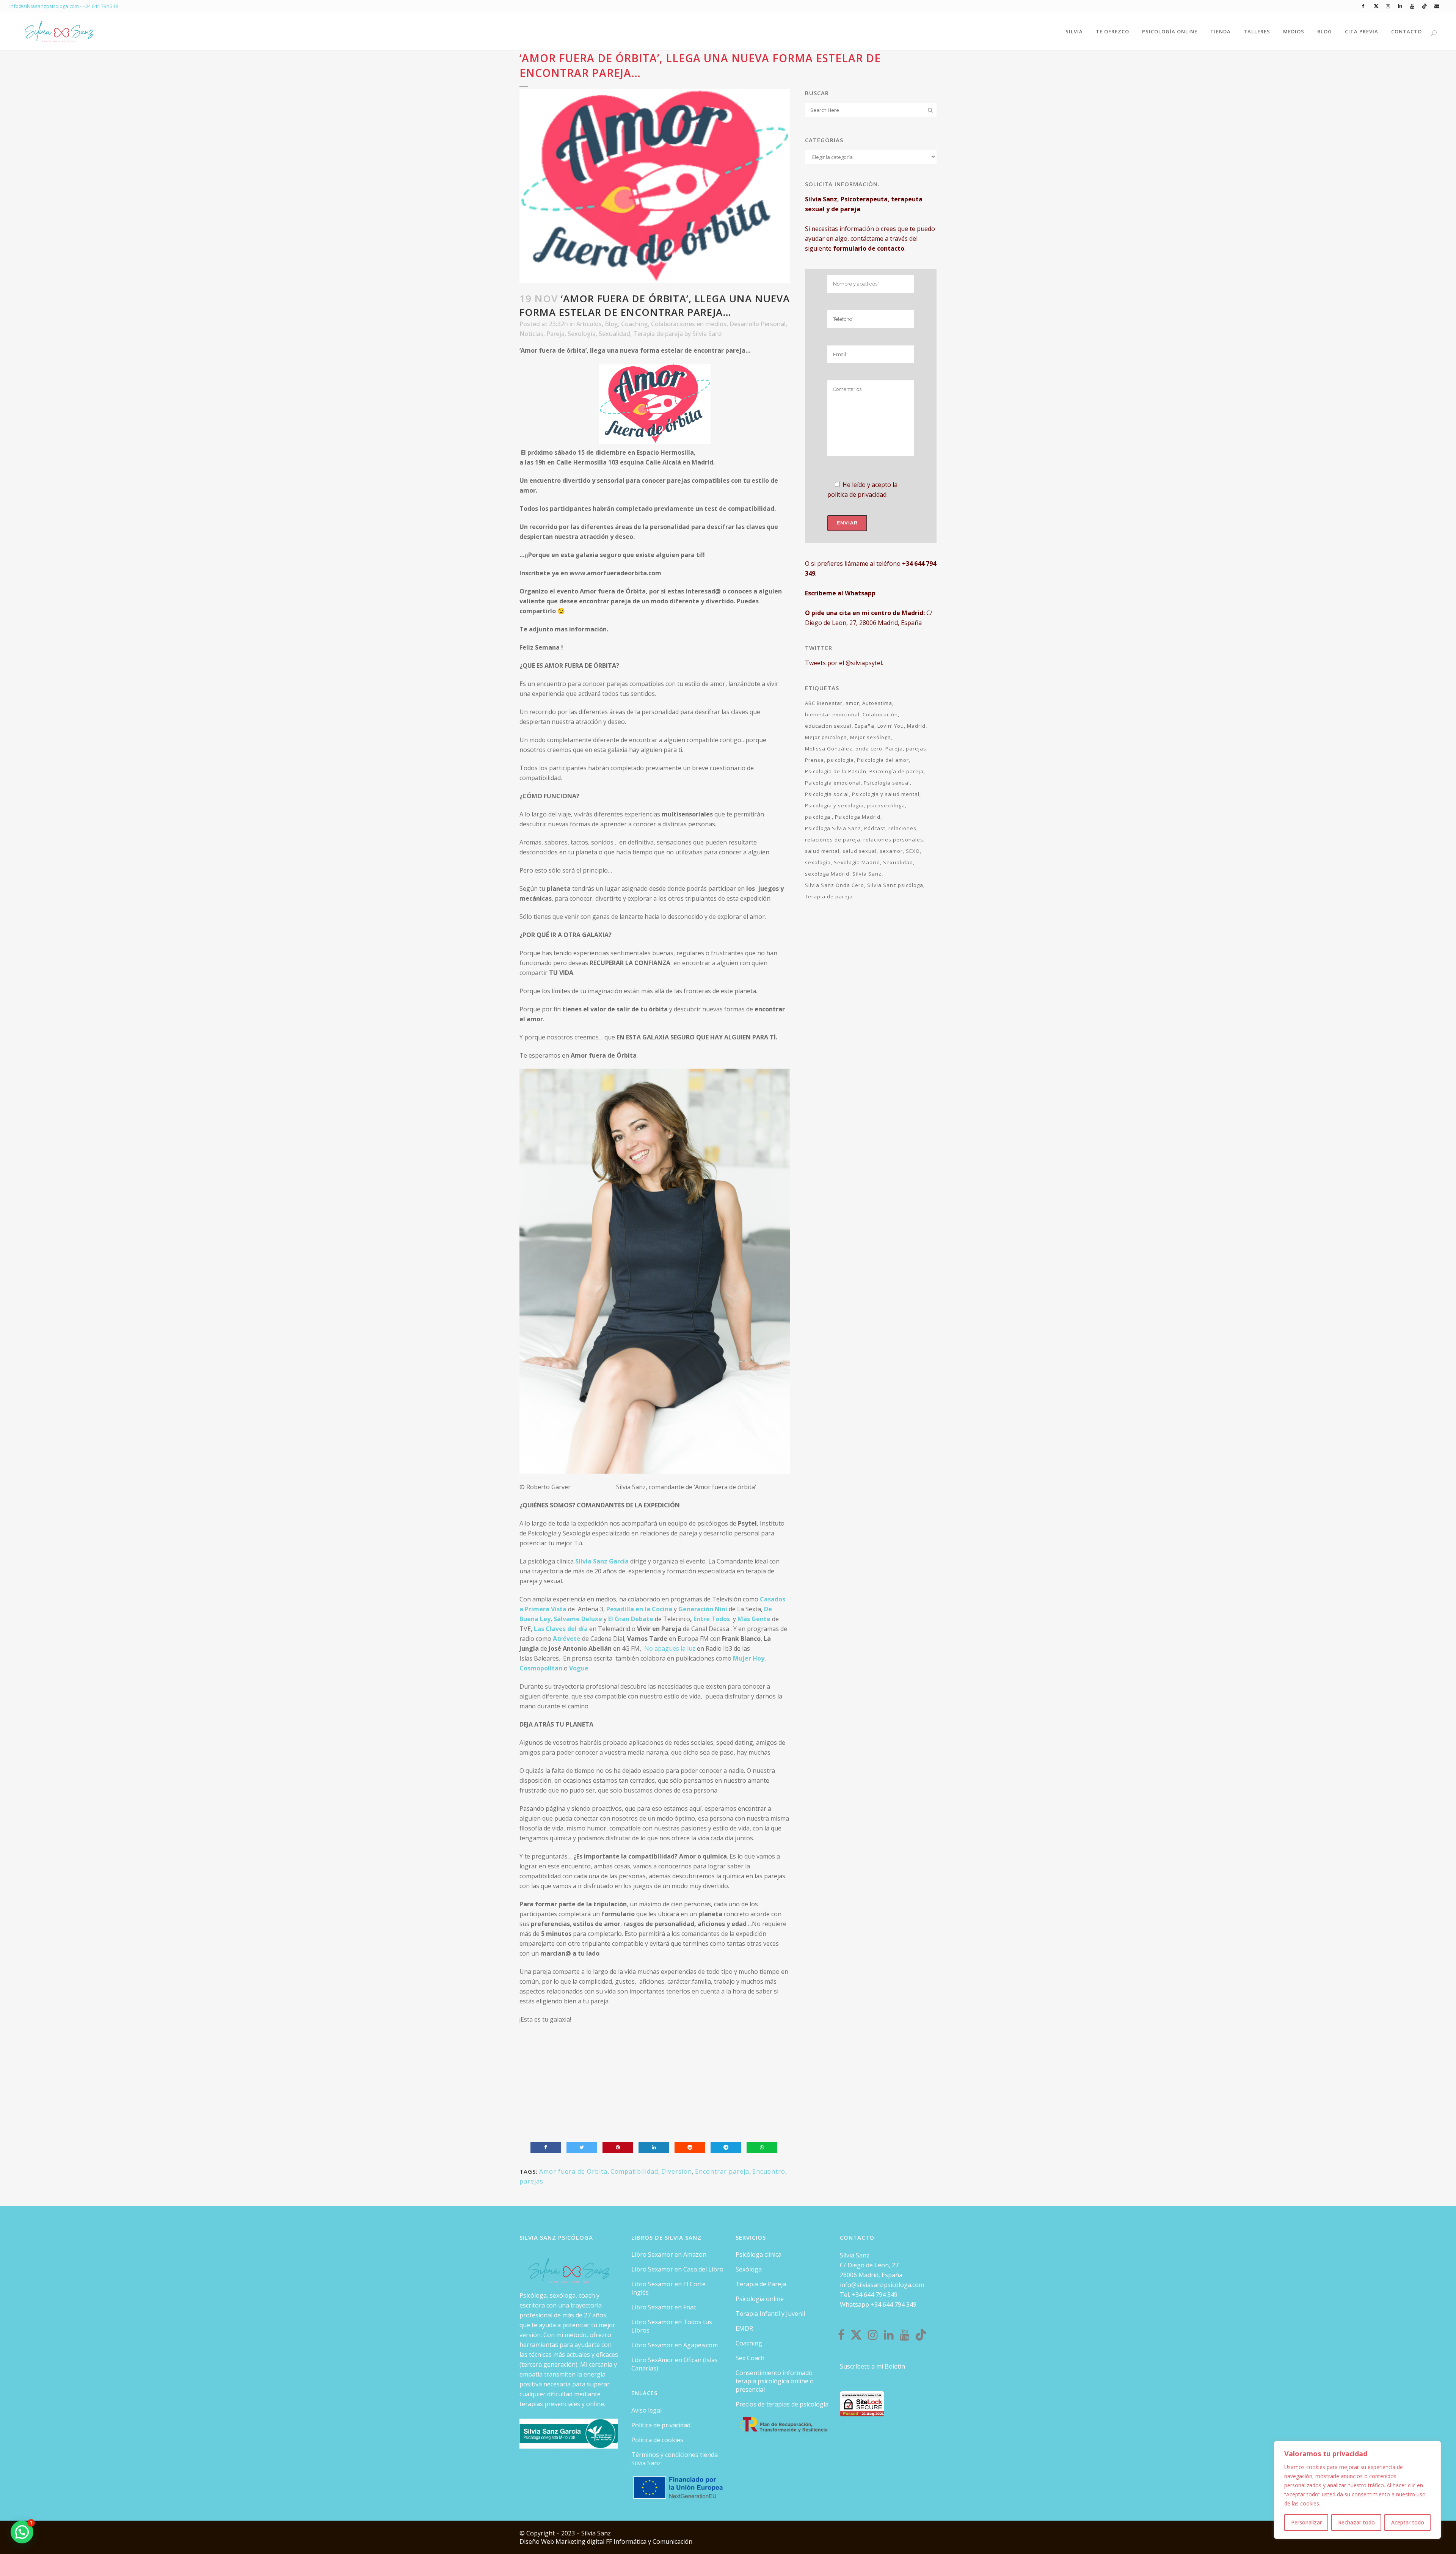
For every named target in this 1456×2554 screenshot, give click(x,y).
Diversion (677, 2171)
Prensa (814, 760)
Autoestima (877, 703)
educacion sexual (828, 726)
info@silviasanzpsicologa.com (882, 2285)
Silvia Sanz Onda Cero (835, 885)
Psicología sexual (887, 783)
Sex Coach (750, 2358)
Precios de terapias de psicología (782, 2404)
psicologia (840, 760)
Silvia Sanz (707, 334)
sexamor (891, 851)
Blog (611, 324)
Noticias (531, 334)
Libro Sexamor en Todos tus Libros (672, 2326)
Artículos (589, 324)
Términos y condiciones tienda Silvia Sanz (675, 2459)
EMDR (744, 2328)
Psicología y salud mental (886, 794)
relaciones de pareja (833, 840)
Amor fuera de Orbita (573, 2171)
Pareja (555, 334)
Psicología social (827, 794)
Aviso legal (646, 2410)
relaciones (902, 828)
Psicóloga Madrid (858, 817)
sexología (818, 862)
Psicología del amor (883, 760)
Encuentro (769, 2171)
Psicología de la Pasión (836, 771)
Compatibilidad (634, 2171)
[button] (22, 2532)
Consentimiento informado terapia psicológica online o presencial (775, 2381)
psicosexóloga (886, 805)
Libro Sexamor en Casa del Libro (677, 2269)
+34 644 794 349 (100, 6)
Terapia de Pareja (761, 2284)
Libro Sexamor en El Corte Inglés (668, 2288)
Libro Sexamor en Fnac (664, 2307)
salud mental (822, 851)
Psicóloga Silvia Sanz (833, 828)
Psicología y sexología (834, 805)
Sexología (582, 334)
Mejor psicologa (826, 737)
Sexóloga (749, 2269)
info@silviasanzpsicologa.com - (46, 6)
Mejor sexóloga (871, 737)
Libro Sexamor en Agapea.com (675, 2345)
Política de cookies (657, 2440)
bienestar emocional (832, 714)
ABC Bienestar (824, 703)
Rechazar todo (1356, 2522)
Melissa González (829, 749)
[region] (1357, 2490)
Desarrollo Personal (758, 324)
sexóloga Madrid (827, 874)
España (864, 726)
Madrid (916, 726)
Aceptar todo (1408, 2522)
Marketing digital (581, 2541)
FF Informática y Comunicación (649, 2541)
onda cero (869, 749)
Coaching (635, 324)
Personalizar (1306, 2522)
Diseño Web (537, 2541)
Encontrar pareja (722, 2171)
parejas (531, 2181)
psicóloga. (818, 817)
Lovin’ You (891, 726)
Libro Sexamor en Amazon (669, 2254)
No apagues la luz (670, 1648)
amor (852, 703)
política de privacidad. (857, 494)
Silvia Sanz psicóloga (895, 885)
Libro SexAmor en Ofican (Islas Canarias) (675, 2364)
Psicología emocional (833, 783)
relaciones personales (893, 840)
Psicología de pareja (897, 771)
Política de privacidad (661, 2425)
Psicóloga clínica (759, 2254)
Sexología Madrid (857, 862)
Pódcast (875, 828)
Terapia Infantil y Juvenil (770, 2314)
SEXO (913, 851)
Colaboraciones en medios (689, 324)
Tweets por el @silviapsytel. (844, 663)
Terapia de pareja (658, 334)
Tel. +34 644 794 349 (869, 2295)
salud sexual (860, 851)
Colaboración (880, 714)
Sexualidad (614, 334)
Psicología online (760, 2299)
